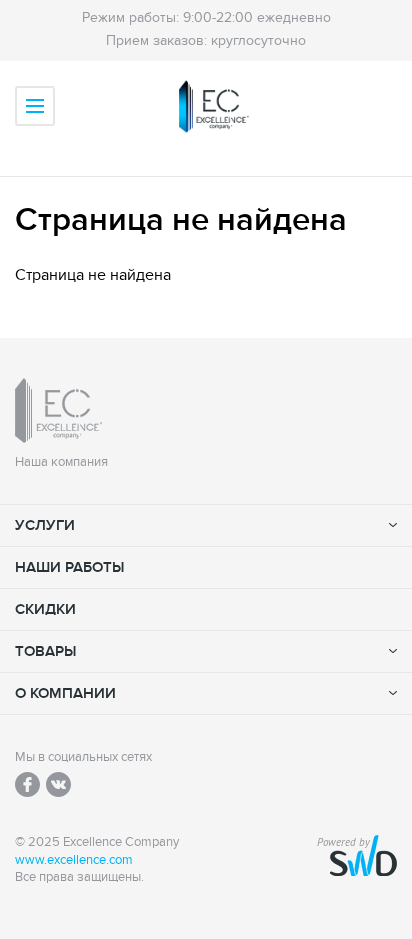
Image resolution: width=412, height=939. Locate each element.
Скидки (45, 609)
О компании (65, 693)
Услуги (45, 525)
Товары (45, 651)
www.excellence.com (74, 860)
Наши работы (69, 567)
